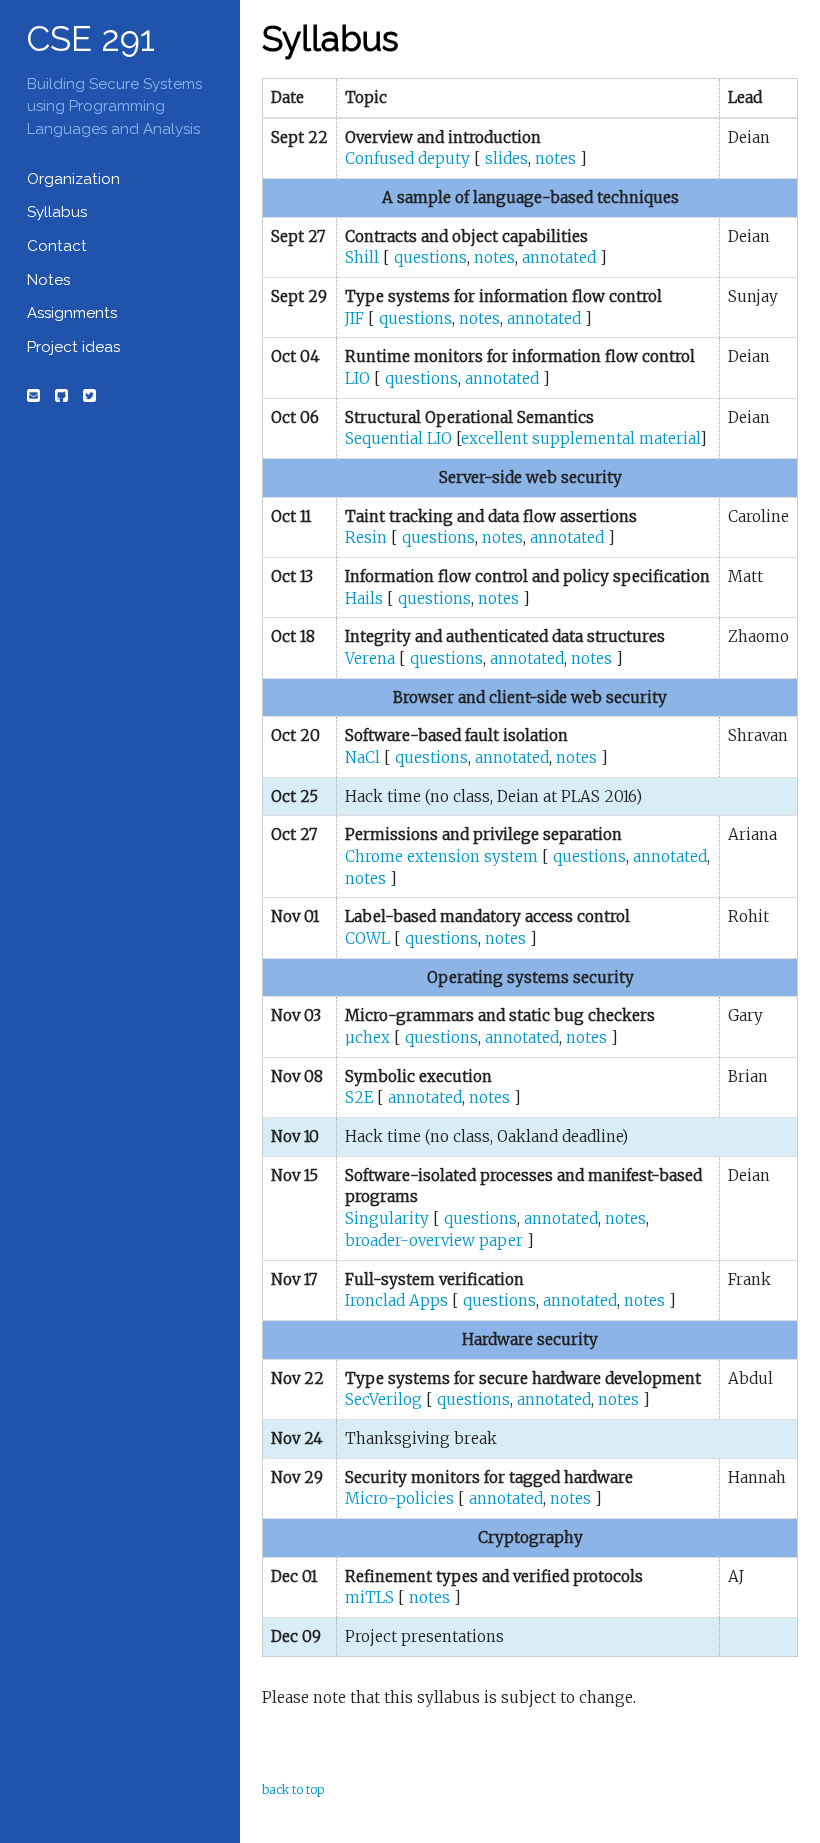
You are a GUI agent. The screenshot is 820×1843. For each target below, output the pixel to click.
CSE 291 (91, 38)
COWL (367, 938)
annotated (559, 257)
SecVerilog (383, 1399)
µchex (367, 1037)
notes (555, 158)
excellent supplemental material (580, 438)
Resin (366, 537)
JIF (354, 318)
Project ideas (73, 347)
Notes (48, 280)
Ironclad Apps (396, 1300)
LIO (357, 378)
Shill (362, 257)
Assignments (72, 313)
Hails (364, 598)
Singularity (387, 1218)
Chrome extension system (441, 856)
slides (506, 158)
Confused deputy (407, 158)
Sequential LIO (398, 438)
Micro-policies (399, 1498)
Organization (73, 179)
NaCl (362, 757)
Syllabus (57, 212)
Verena (370, 658)
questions (430, 257)
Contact (57, 246)
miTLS (369, 1597)
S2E (359, 1097)
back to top (293, 1789)
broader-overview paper (434, 1240)
